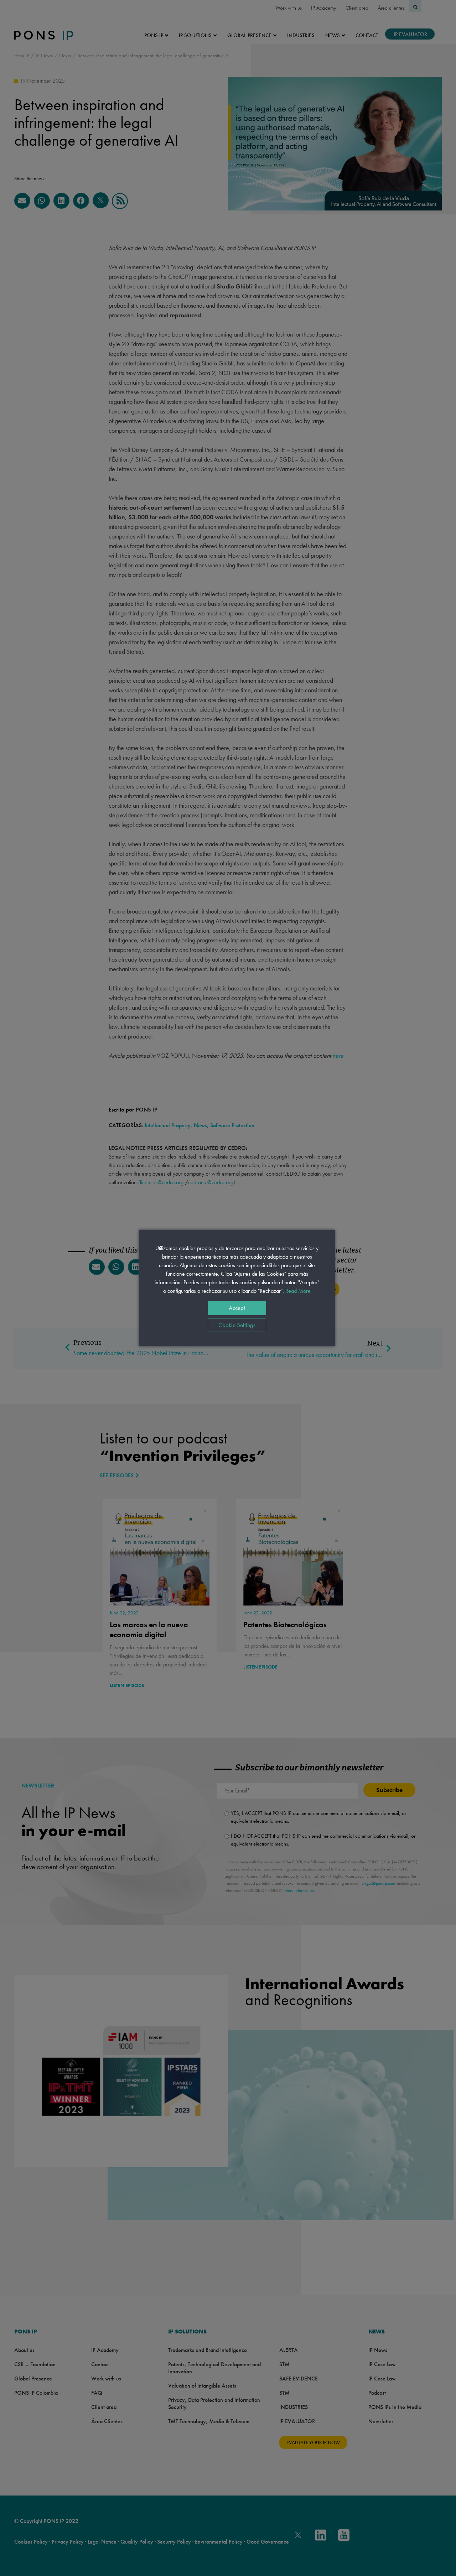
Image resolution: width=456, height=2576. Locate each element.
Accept (237, 1308)
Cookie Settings (237, 1325)
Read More (298, 1291)
